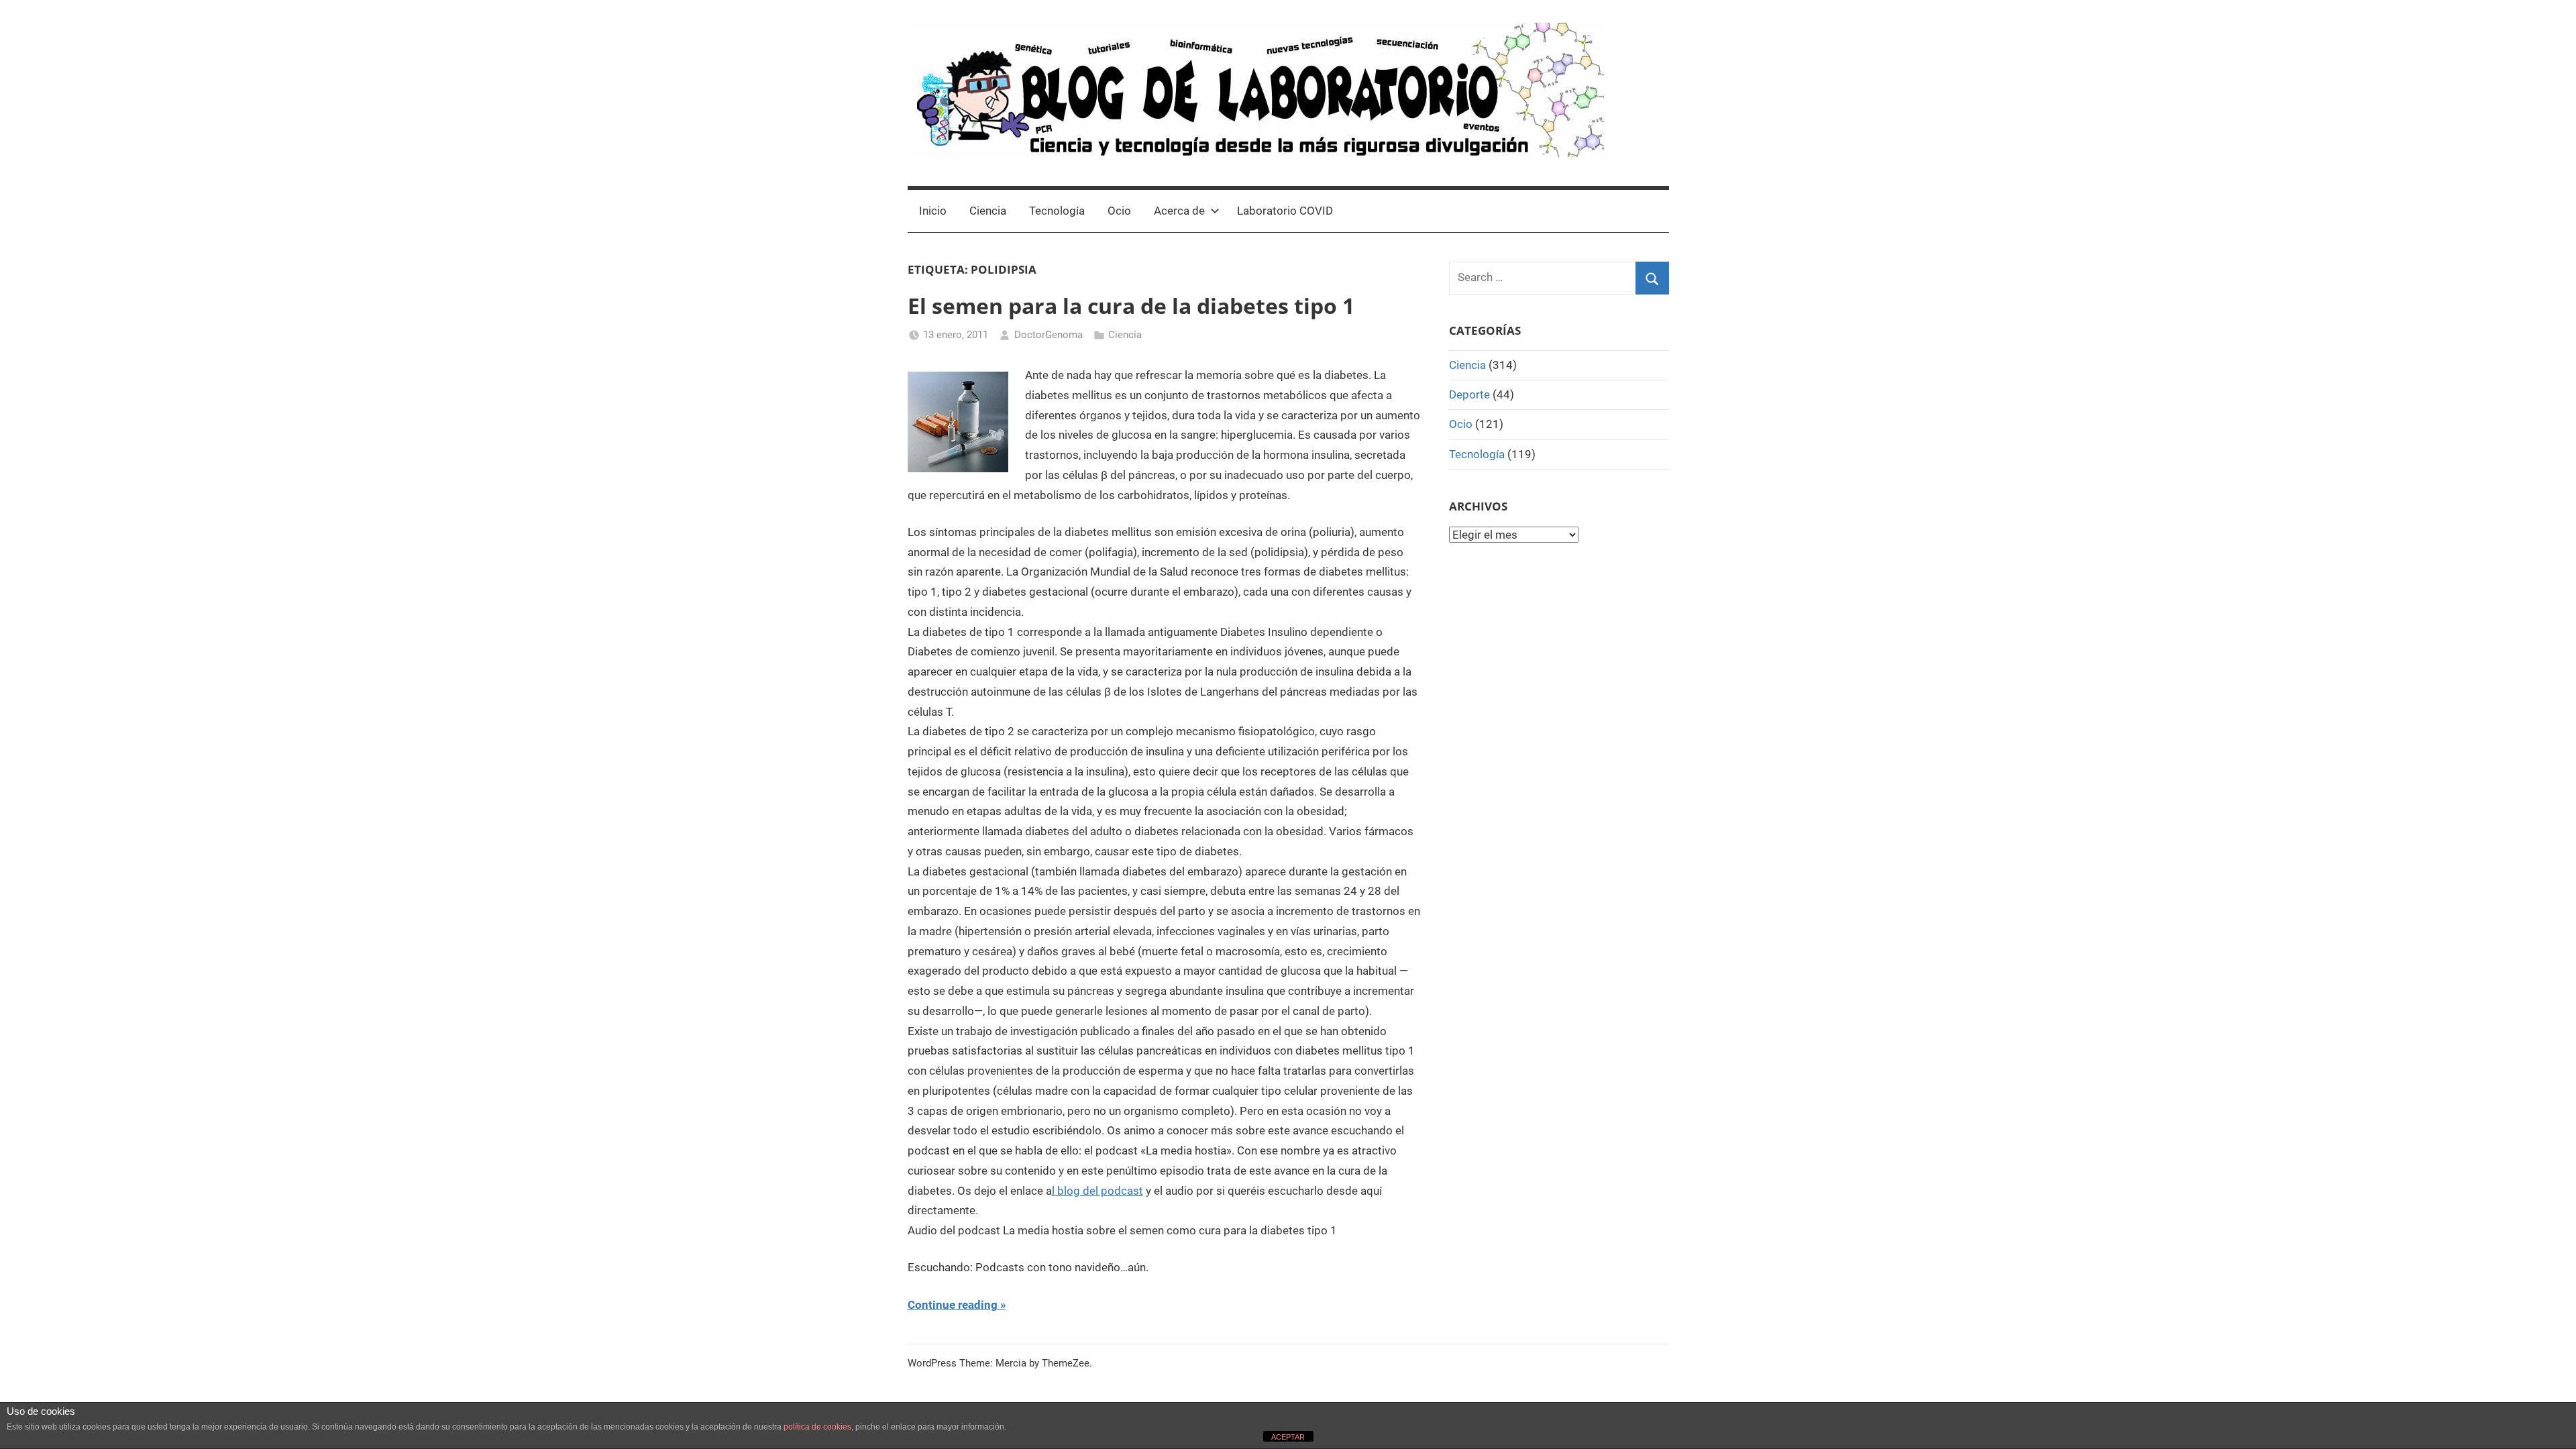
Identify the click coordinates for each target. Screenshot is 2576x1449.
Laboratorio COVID (1285, 211)
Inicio (933, 211)
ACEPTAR (1288, 1437)
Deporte (1469, 394)
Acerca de (1179, 211)
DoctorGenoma (1049, 335)
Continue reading (953, 1305)
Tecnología (1057, 211)
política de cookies (817, 1427)
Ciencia (988, 211)
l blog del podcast (1097, 1191)
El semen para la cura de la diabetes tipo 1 (1131, 306)
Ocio (1119, 211)
